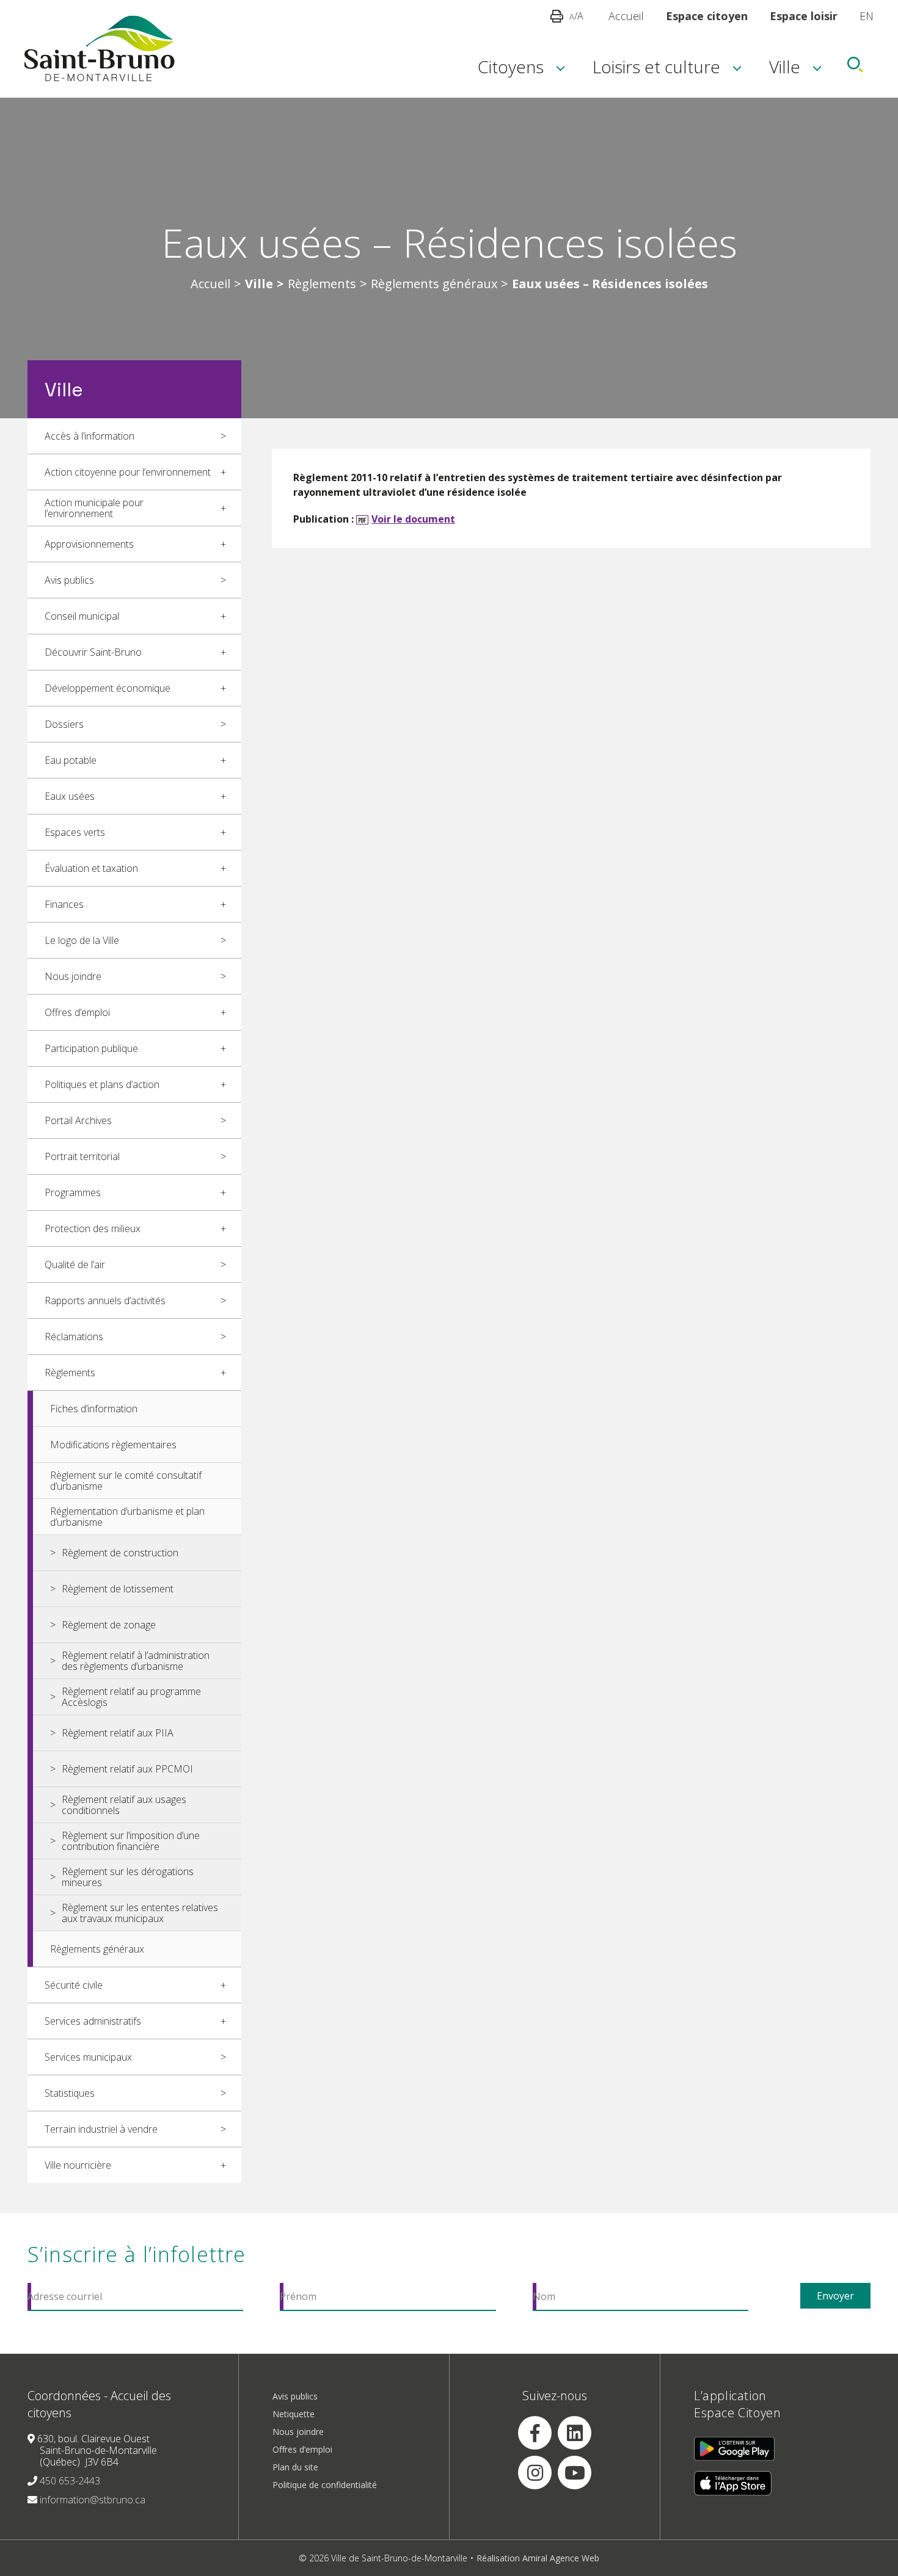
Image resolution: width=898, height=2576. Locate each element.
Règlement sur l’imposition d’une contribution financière (131, 1841)
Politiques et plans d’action (102, 1084)
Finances (64, 904)
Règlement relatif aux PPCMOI (127, 1769)
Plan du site (295, 2467)
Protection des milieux (93, 1228)
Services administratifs (93, 2021)
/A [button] (576, 16)
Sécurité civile (74, 1985)
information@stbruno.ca (93, 2500)
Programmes (73, 1192)
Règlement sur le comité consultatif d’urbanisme (126, 1481)
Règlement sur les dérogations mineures (128, 1877)
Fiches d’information (94, 1409)
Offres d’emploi (77, 1012)
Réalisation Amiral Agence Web (538, 2558)
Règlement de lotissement (118, 1589)
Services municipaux (88, 2057)
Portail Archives (78, 1120)
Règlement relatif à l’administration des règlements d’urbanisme (136, 1661)
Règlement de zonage (109, 1625)
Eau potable (71, 760)
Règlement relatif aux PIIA (118, 1733)
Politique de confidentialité (325, 2485)
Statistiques (70, 2093)
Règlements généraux (434, 284)
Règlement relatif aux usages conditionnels (124, 1805)
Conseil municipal (82, 616)
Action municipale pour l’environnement (94, 508)
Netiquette (294, 2414)
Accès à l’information (89, 436)
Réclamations (74, 1337)
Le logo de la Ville (82, 940)
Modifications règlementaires (113, 1445)
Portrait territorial (82, 1156)
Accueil (626, 16)
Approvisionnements (89, 544)
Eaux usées (70, 796)
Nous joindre (73, 976)
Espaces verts (75, 832)
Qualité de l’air (75, 1264)
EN (867, 16)
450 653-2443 (70, 2481)
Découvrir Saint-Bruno (93, 652)
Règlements (322, 284)
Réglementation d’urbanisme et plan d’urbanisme (127, 1517)
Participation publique (91, 1048)
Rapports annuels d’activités (105, 1301)
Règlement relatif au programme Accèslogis (131, 1697)
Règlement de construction (120, 1553)
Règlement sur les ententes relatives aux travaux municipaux (140, 1913)
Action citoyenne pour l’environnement (128, 472)
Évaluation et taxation (91, 868)
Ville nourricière (78, 2165)
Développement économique (108, 688)
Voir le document (413, 519)
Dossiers (64, 724)
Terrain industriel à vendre (101, 2129)
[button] (557, 16)
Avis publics (69, 580)
